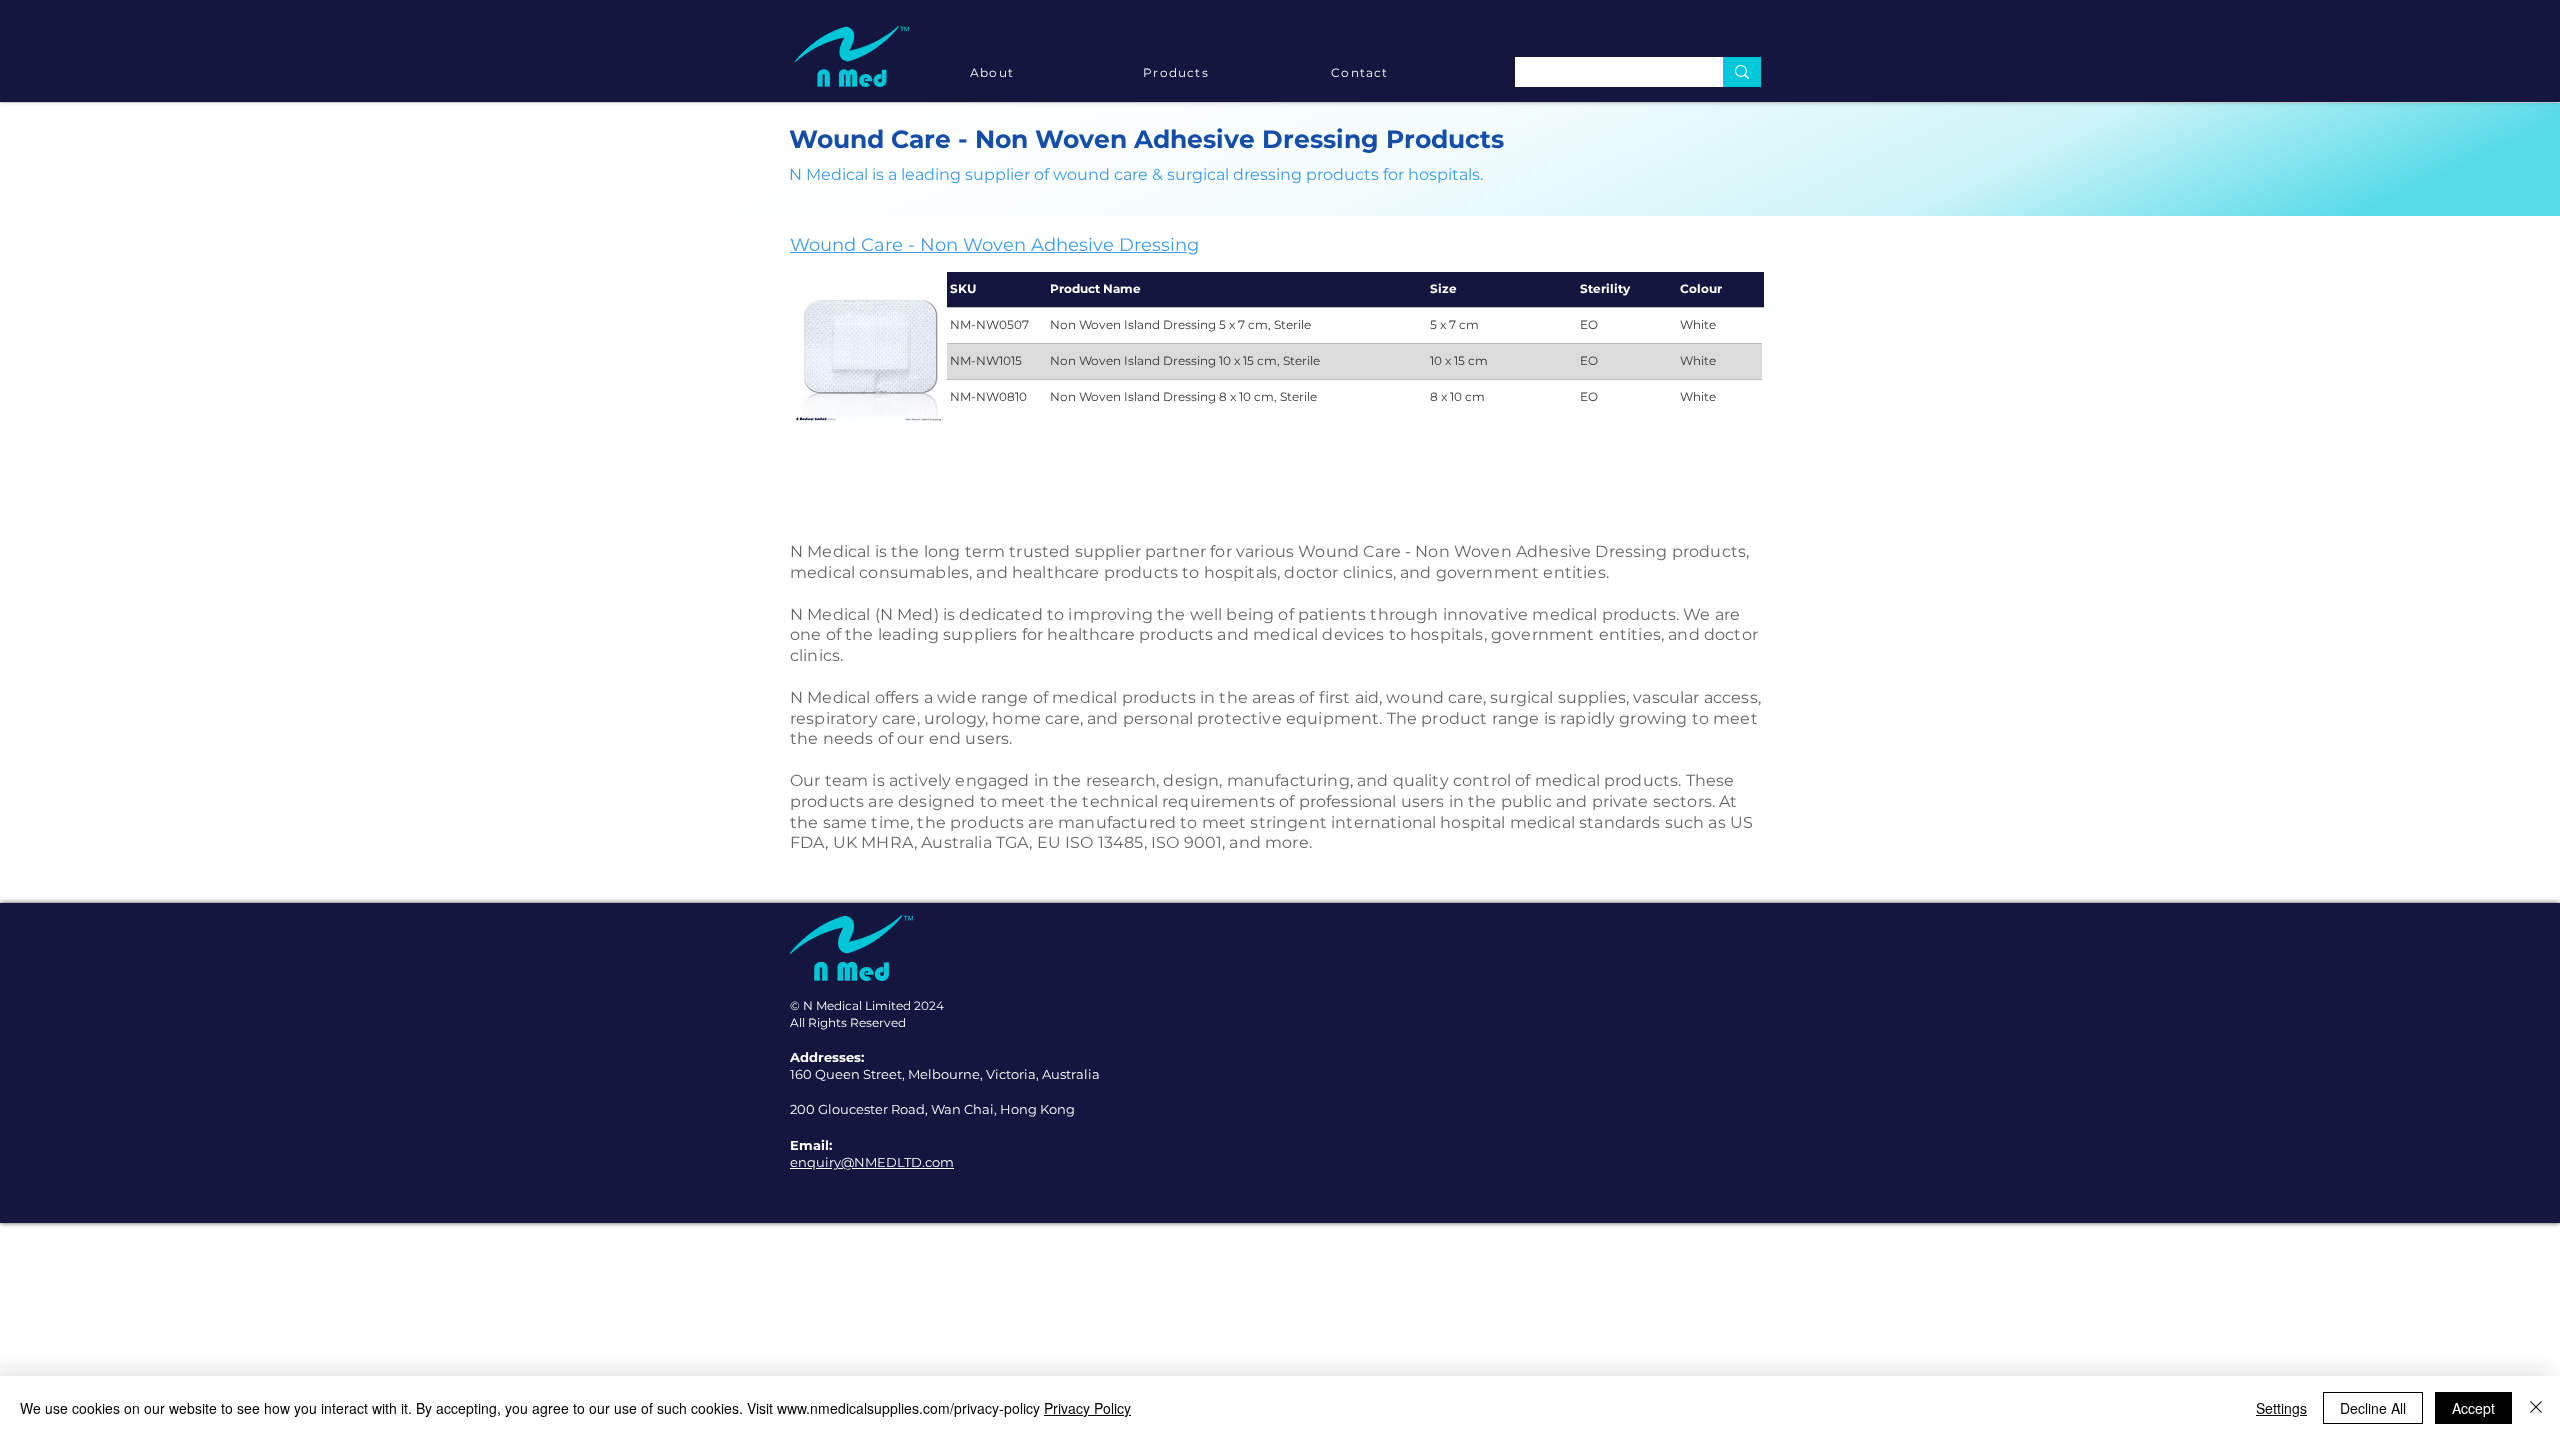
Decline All (2373, 1408)
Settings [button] (2281, 1408)
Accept (2473, 1408)
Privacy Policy (1087, 1408)
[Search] (1742, 72)
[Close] (2536, 1408)
